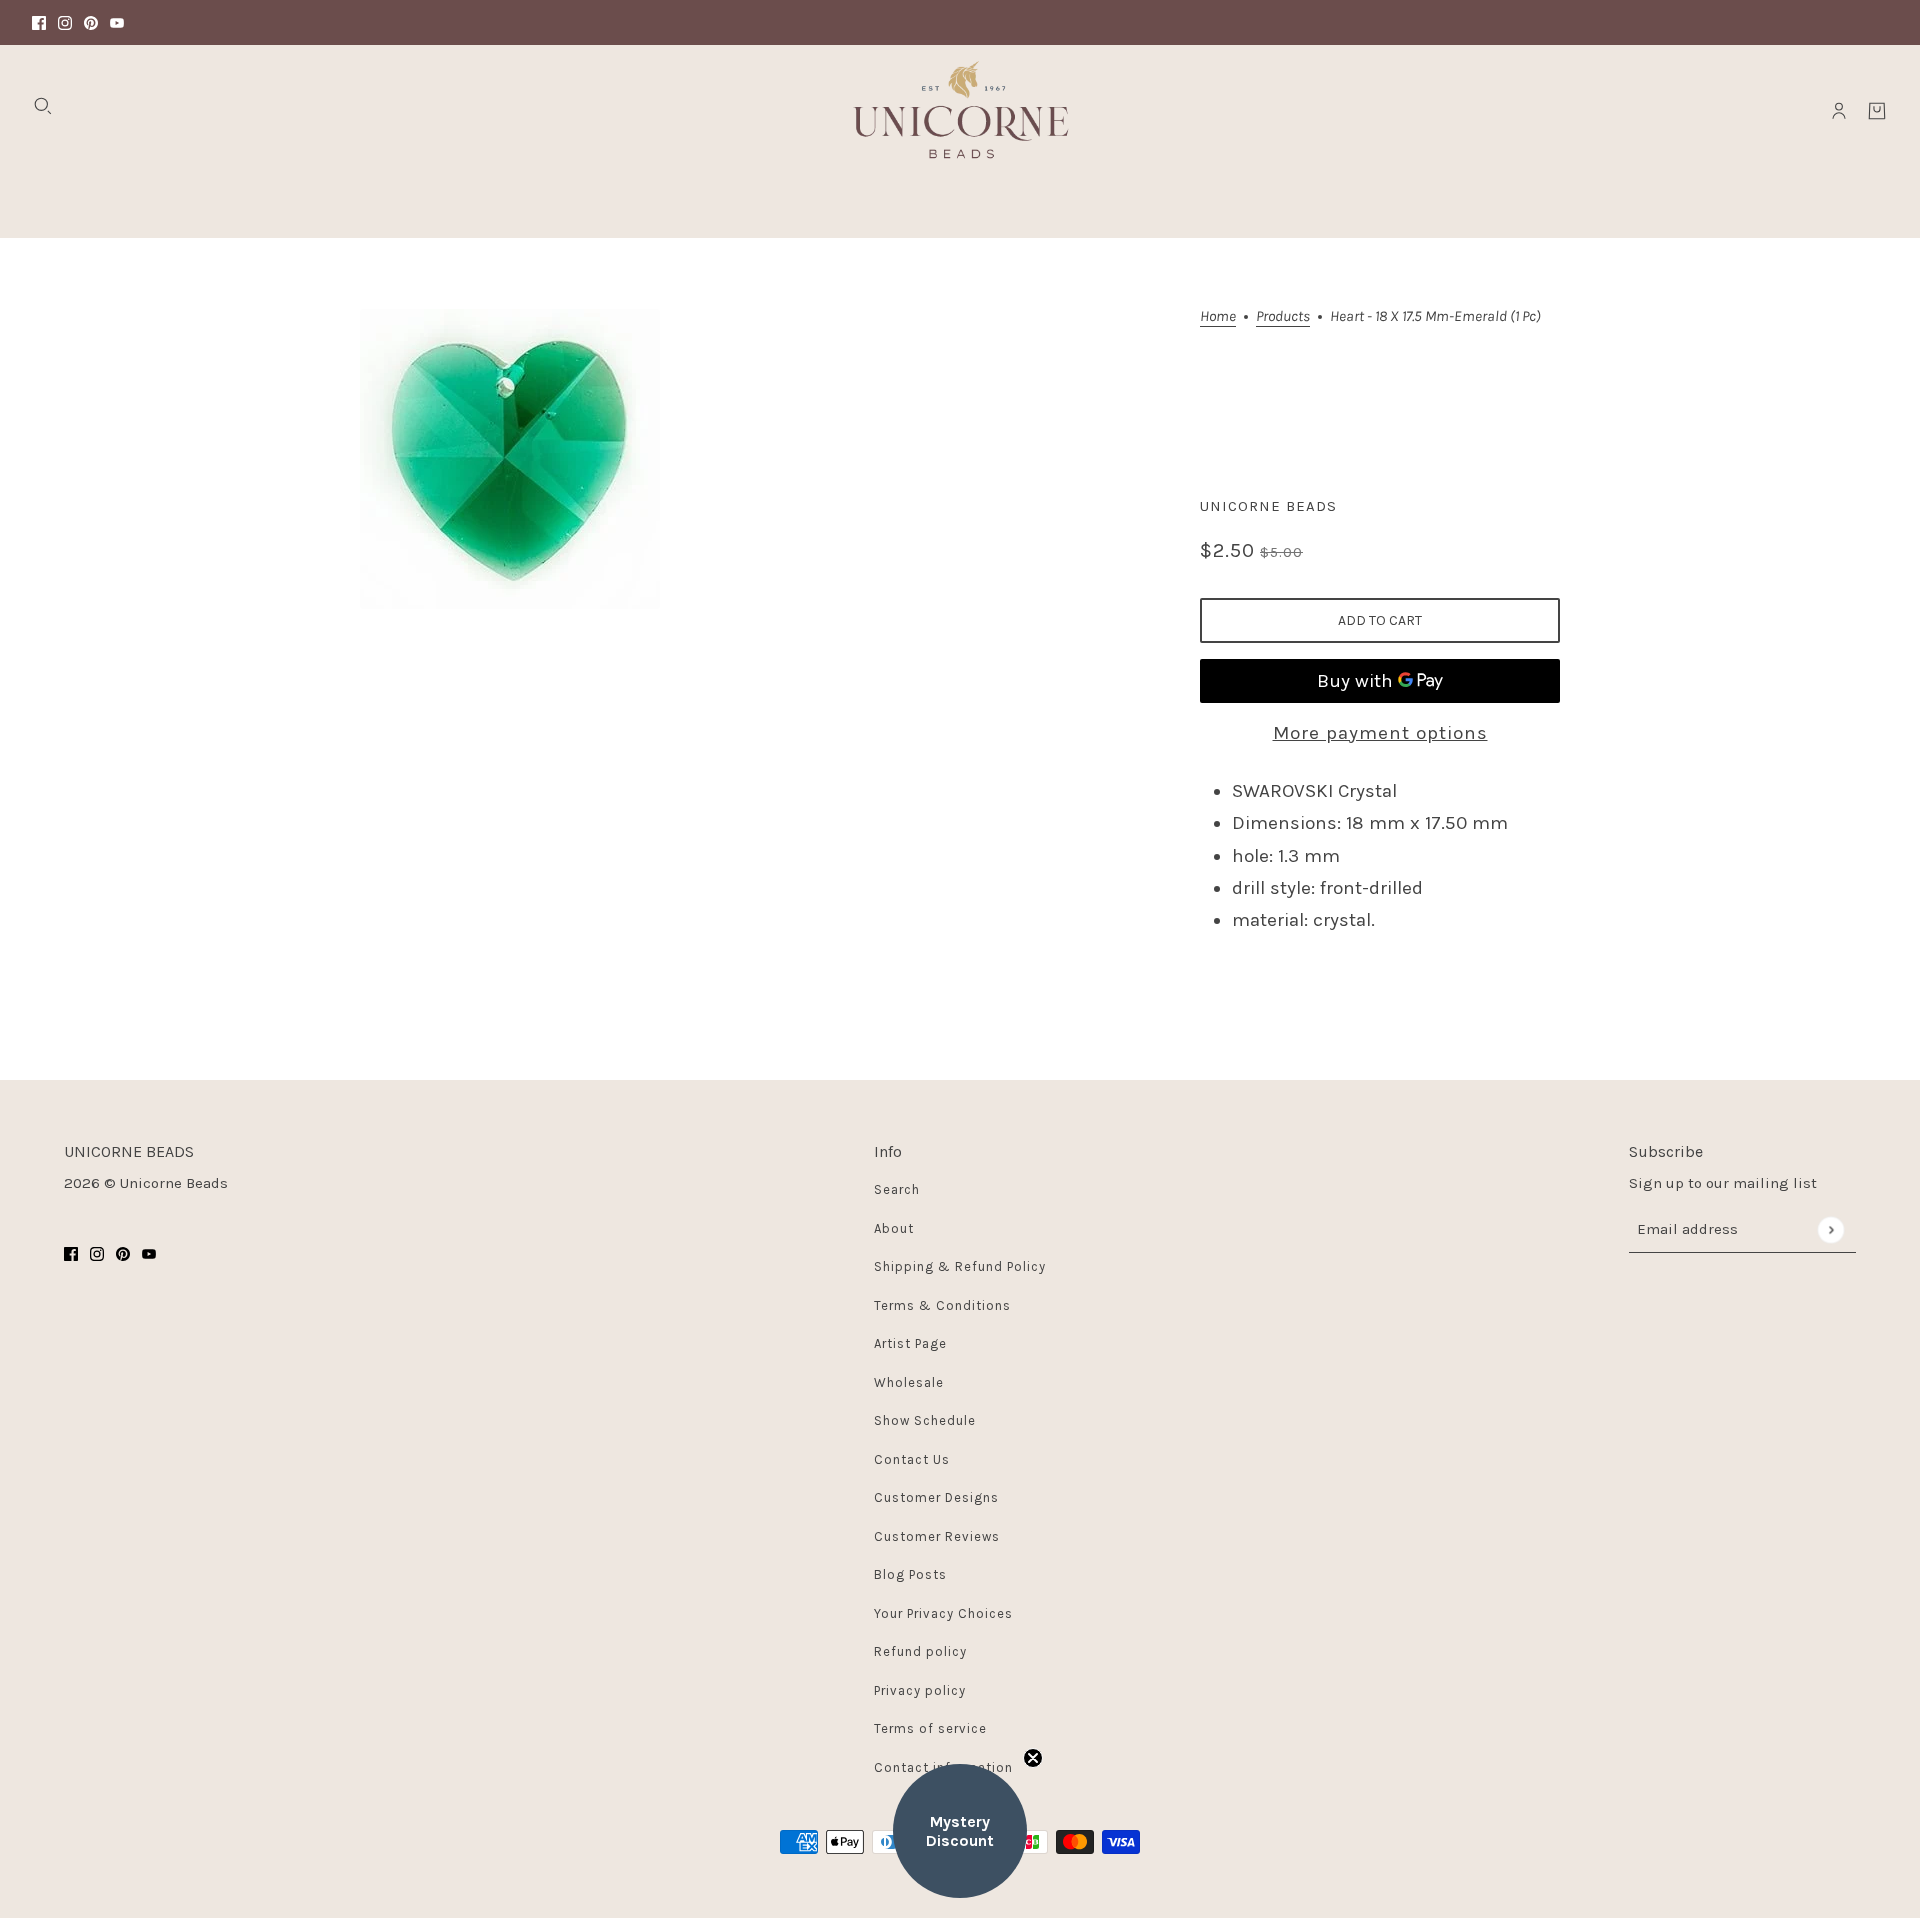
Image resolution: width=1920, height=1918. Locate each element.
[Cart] (1877, 111)
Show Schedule (925, 1420)
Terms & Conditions (942, 1305)
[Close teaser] (1033, 1758)
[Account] (1839, 111)
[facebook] (39, 22)
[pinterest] (91, 22)
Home (1218, 317)
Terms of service (930, 1728)
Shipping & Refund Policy (960, 1266)
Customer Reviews (937, 1536)
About (894, 1228)
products (1283, 317)
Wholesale (909, 1382)
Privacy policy (920, 1690)
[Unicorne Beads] (960, 111)
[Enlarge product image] (510, 459)
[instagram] (65, 22)
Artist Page (910, 1343)
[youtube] (117, 22)
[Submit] (1830, 1229)
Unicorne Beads (1268, 506)
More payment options (1380, 733)
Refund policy (920, 1651)
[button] (960, 1831)
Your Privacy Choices (943, 1613)
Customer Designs (936, 1497)
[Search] (43, 106)
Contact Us (912, 1459)
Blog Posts (910, 1574)
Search (897, 1189)
